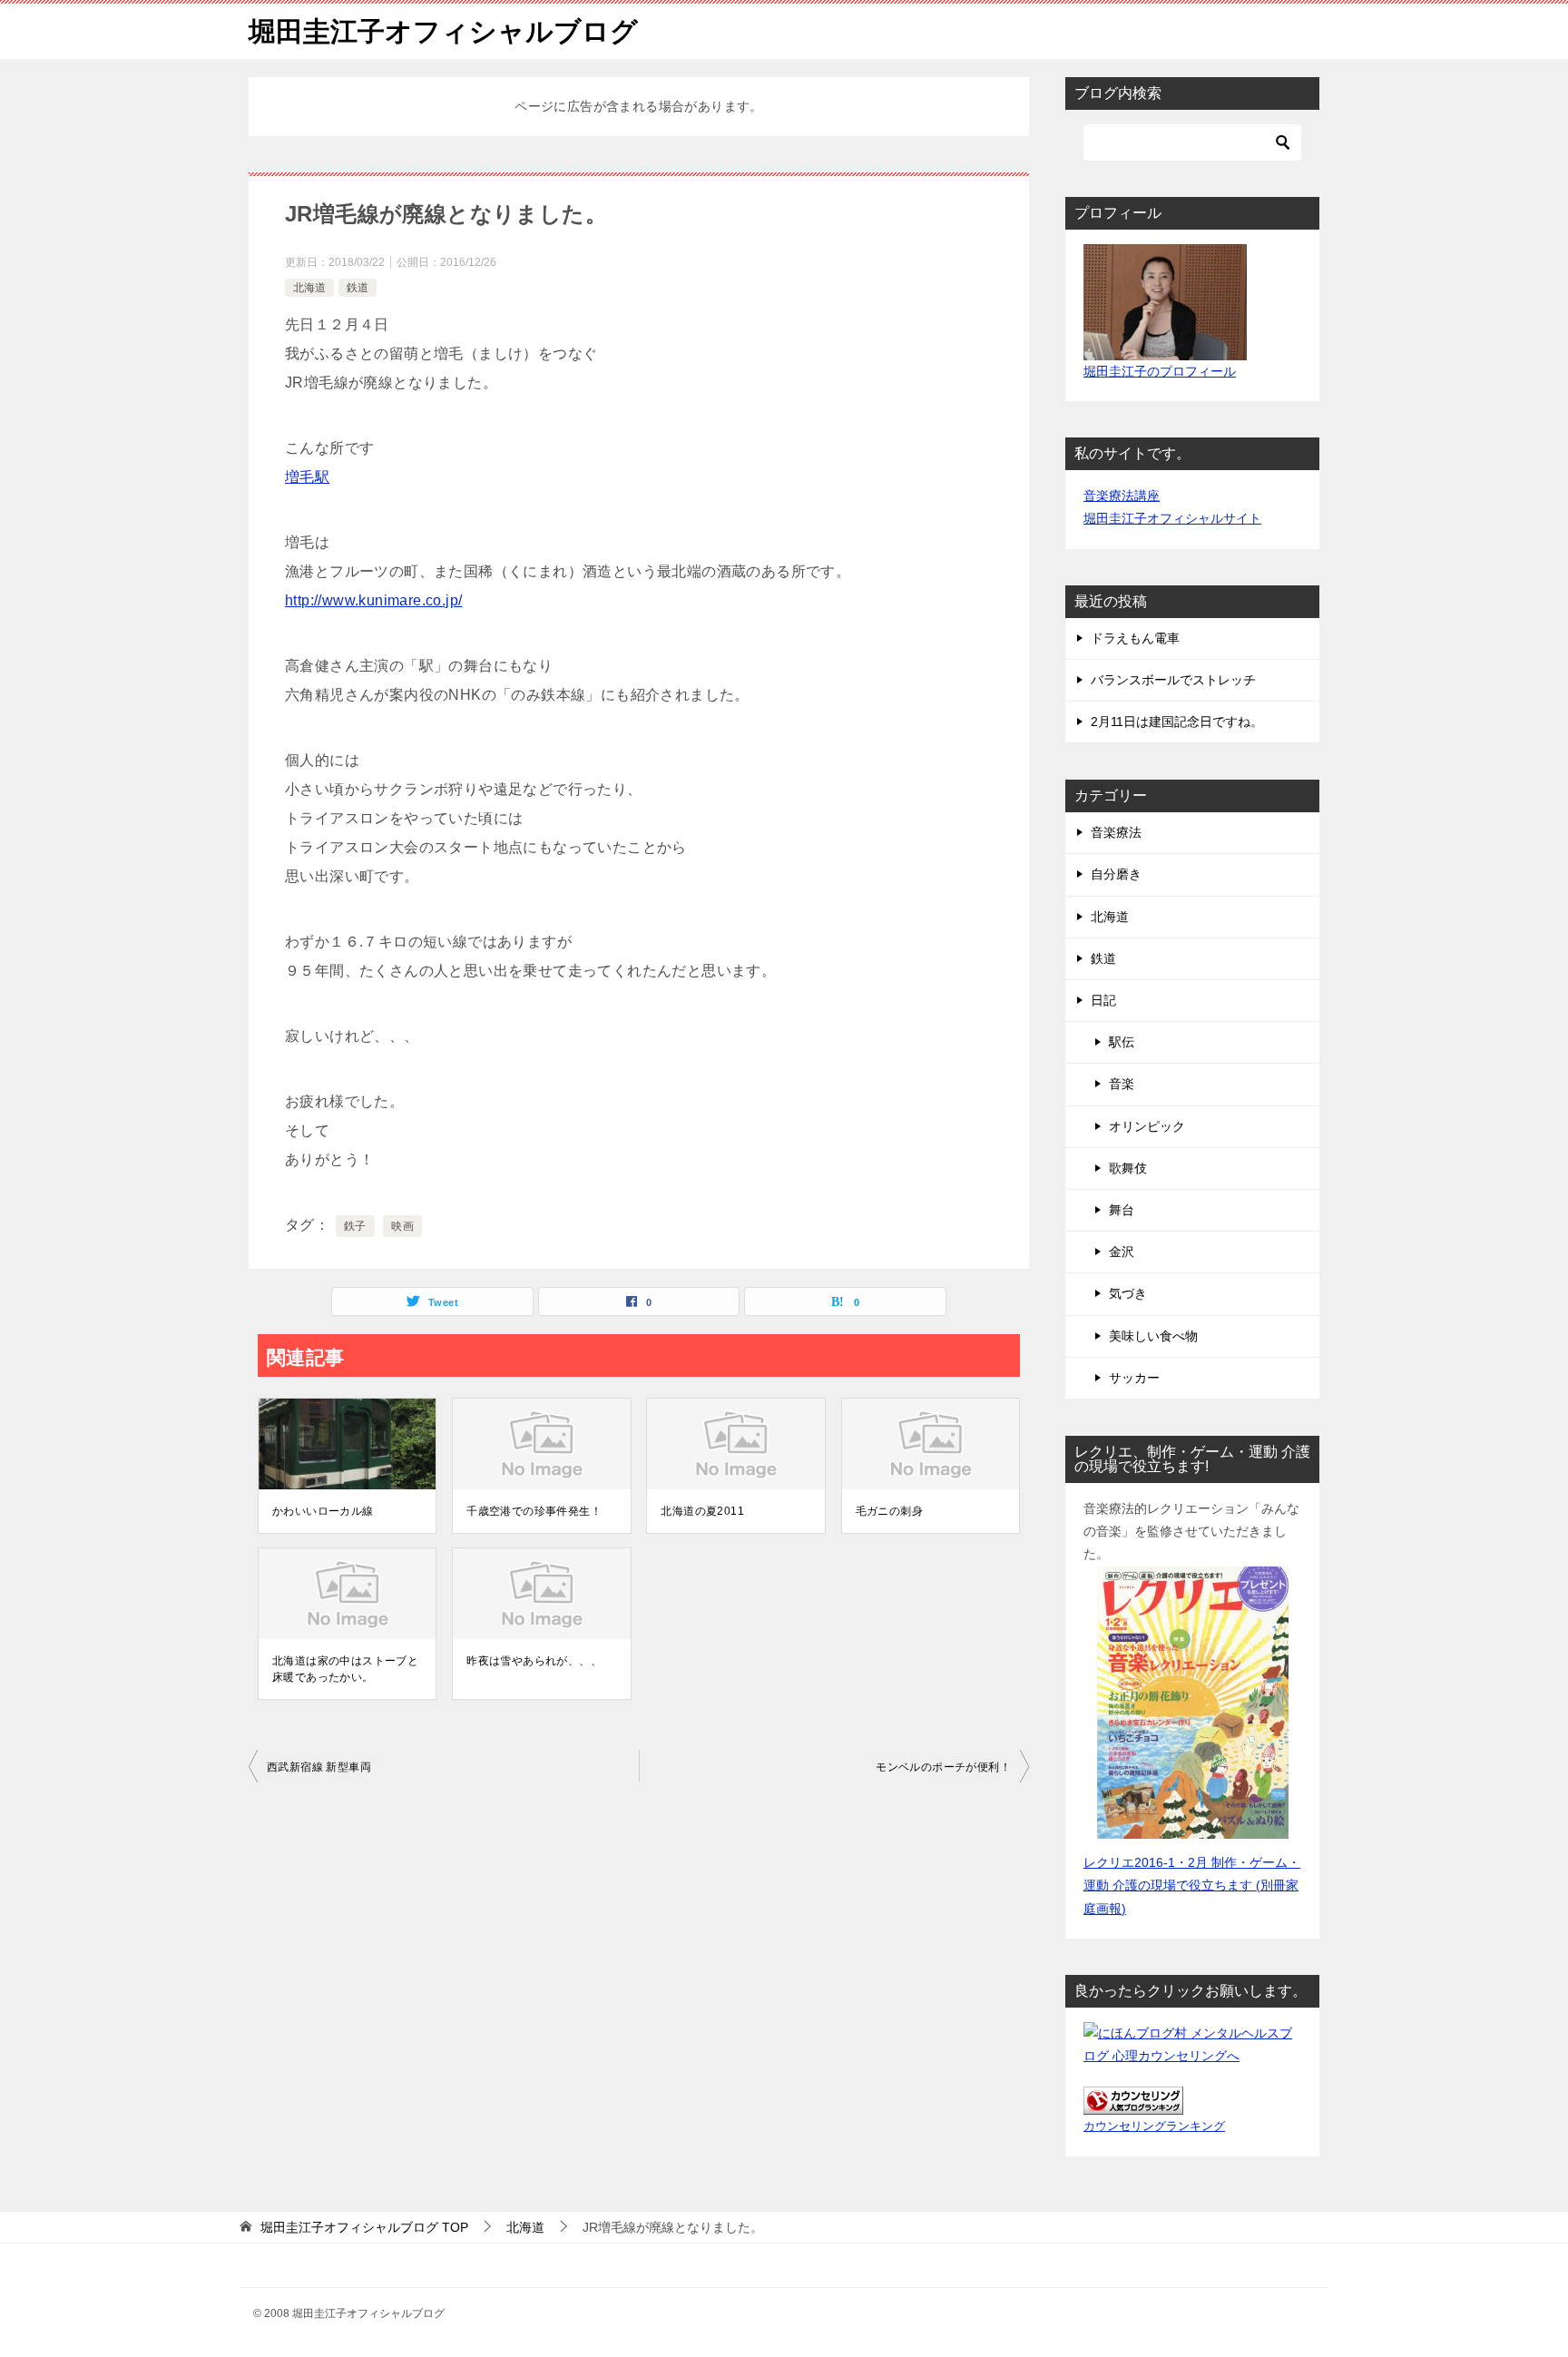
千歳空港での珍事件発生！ (534, 1511)
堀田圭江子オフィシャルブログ (443, 31)
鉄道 (358, 288)
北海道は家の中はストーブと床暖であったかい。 (345, 1669)
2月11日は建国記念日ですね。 (1177, 722)
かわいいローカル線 (323, 1511)
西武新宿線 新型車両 (319, 1767)
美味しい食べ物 (1153, 1336)
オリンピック (1147, 1126)
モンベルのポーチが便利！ (943, 1767)
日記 (1103, 1000)
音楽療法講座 (1122, 496)
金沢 (1122, 1252)
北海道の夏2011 (702, 1511)
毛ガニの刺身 (889, 1511)
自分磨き (1116, 874)
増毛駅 (307, 477)
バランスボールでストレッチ (1173, 680)
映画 (402, 1226)
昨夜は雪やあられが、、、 (534, 1661)
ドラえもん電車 (1135, 638)
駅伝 (1122, 1042)
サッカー (1134, 1378)
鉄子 (355, 1226)
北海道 (309, 288)
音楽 (1122, 1084)
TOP (364, 2227)
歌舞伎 (1128, 1168)
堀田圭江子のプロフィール (1160, 371)
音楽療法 (1116, 832)
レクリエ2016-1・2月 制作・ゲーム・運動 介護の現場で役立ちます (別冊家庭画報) (1192, 1885)
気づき (1128, 1293)
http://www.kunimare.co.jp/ (373, 600)
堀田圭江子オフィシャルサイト (1172, 518)
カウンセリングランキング (1154, 2126)
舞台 (1122, 1210)
